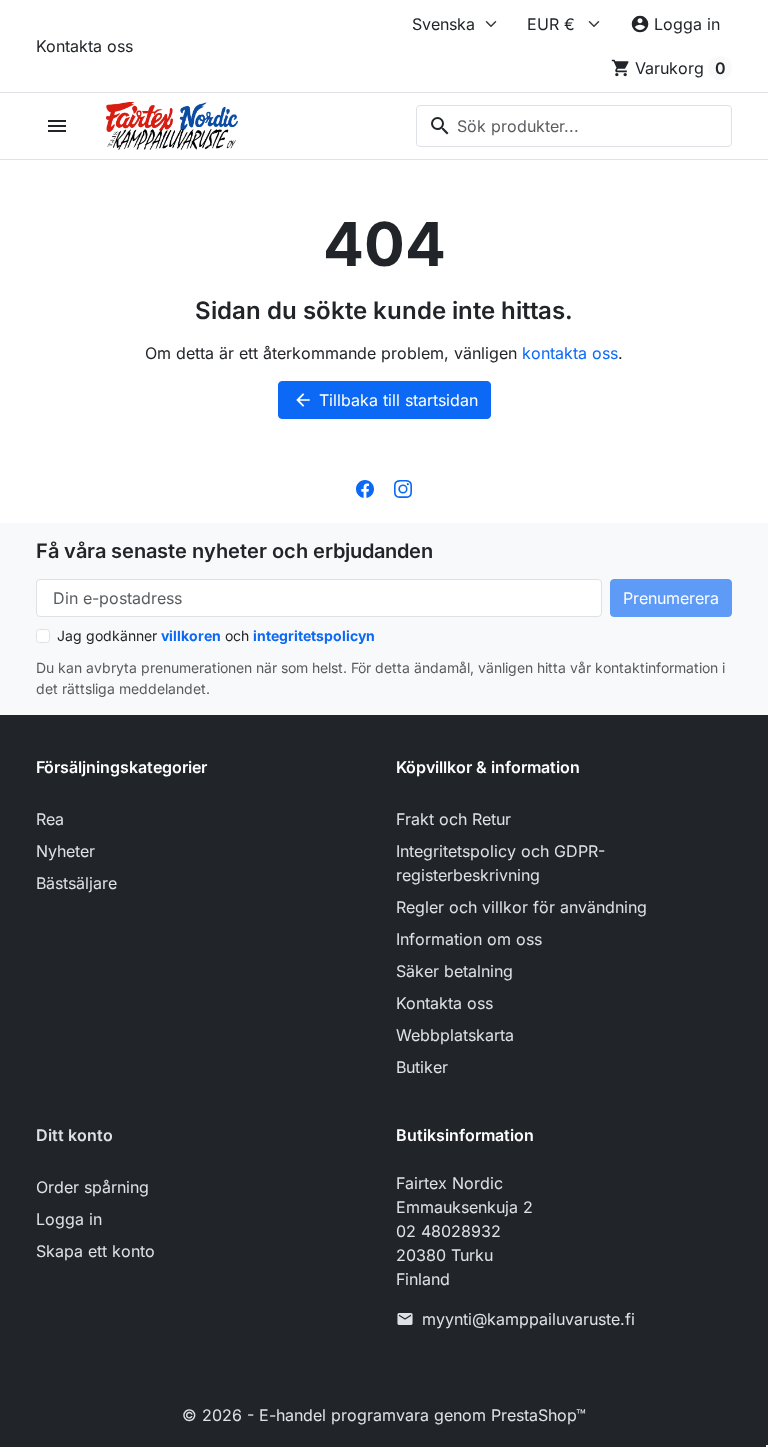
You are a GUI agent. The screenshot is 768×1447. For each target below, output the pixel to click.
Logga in (69, 1219)
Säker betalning (454, 971)
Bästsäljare (76, 883)
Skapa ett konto (95, 1251)
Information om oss (469, 939)
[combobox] (574, 126)
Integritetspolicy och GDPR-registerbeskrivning (500, 863)
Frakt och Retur (453, 819)
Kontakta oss (84, 46)
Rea (50, 819)
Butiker (422, 1067)
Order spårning (92, 1187)
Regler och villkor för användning (521, 907)
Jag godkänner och (216, 635)
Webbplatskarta (455, 1035)
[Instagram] (403, 487)
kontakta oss (570, 353)
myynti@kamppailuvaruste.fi (528, 1319)
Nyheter (65, 851)
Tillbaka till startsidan (385, 400)
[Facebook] (365, 487)
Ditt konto (74, 1135)
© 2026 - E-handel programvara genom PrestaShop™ (384, 1415)
